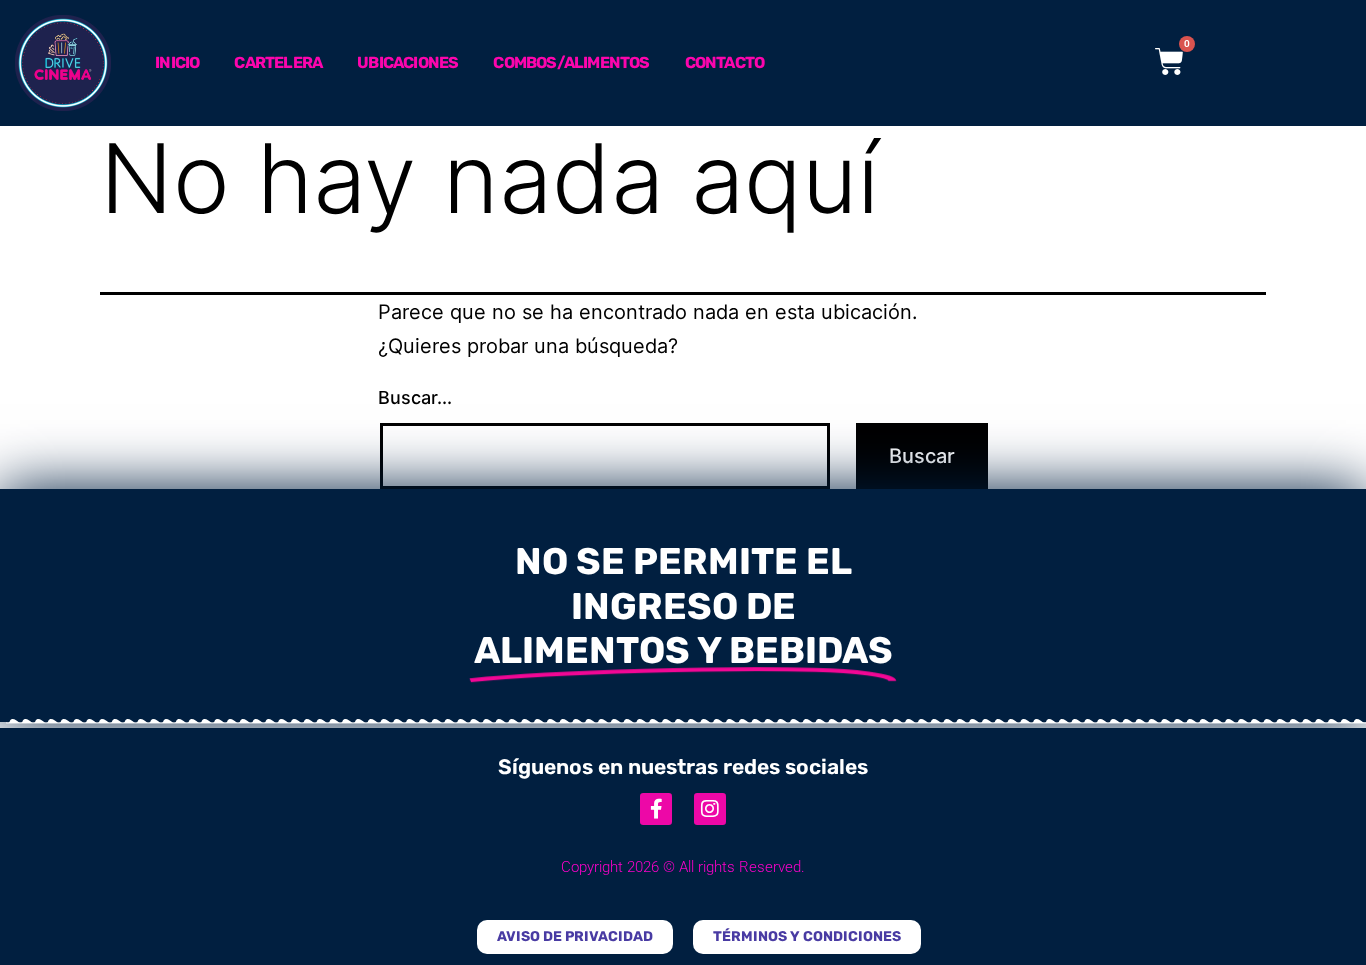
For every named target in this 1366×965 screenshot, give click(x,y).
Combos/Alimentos (571, 62)
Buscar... (415, 397)
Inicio (177, 62)
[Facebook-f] (656, 809)
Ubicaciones (407, 62)
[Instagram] (710, 809)
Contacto (725, 62)
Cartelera (278, 62)
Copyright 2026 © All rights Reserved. (683, 867)
